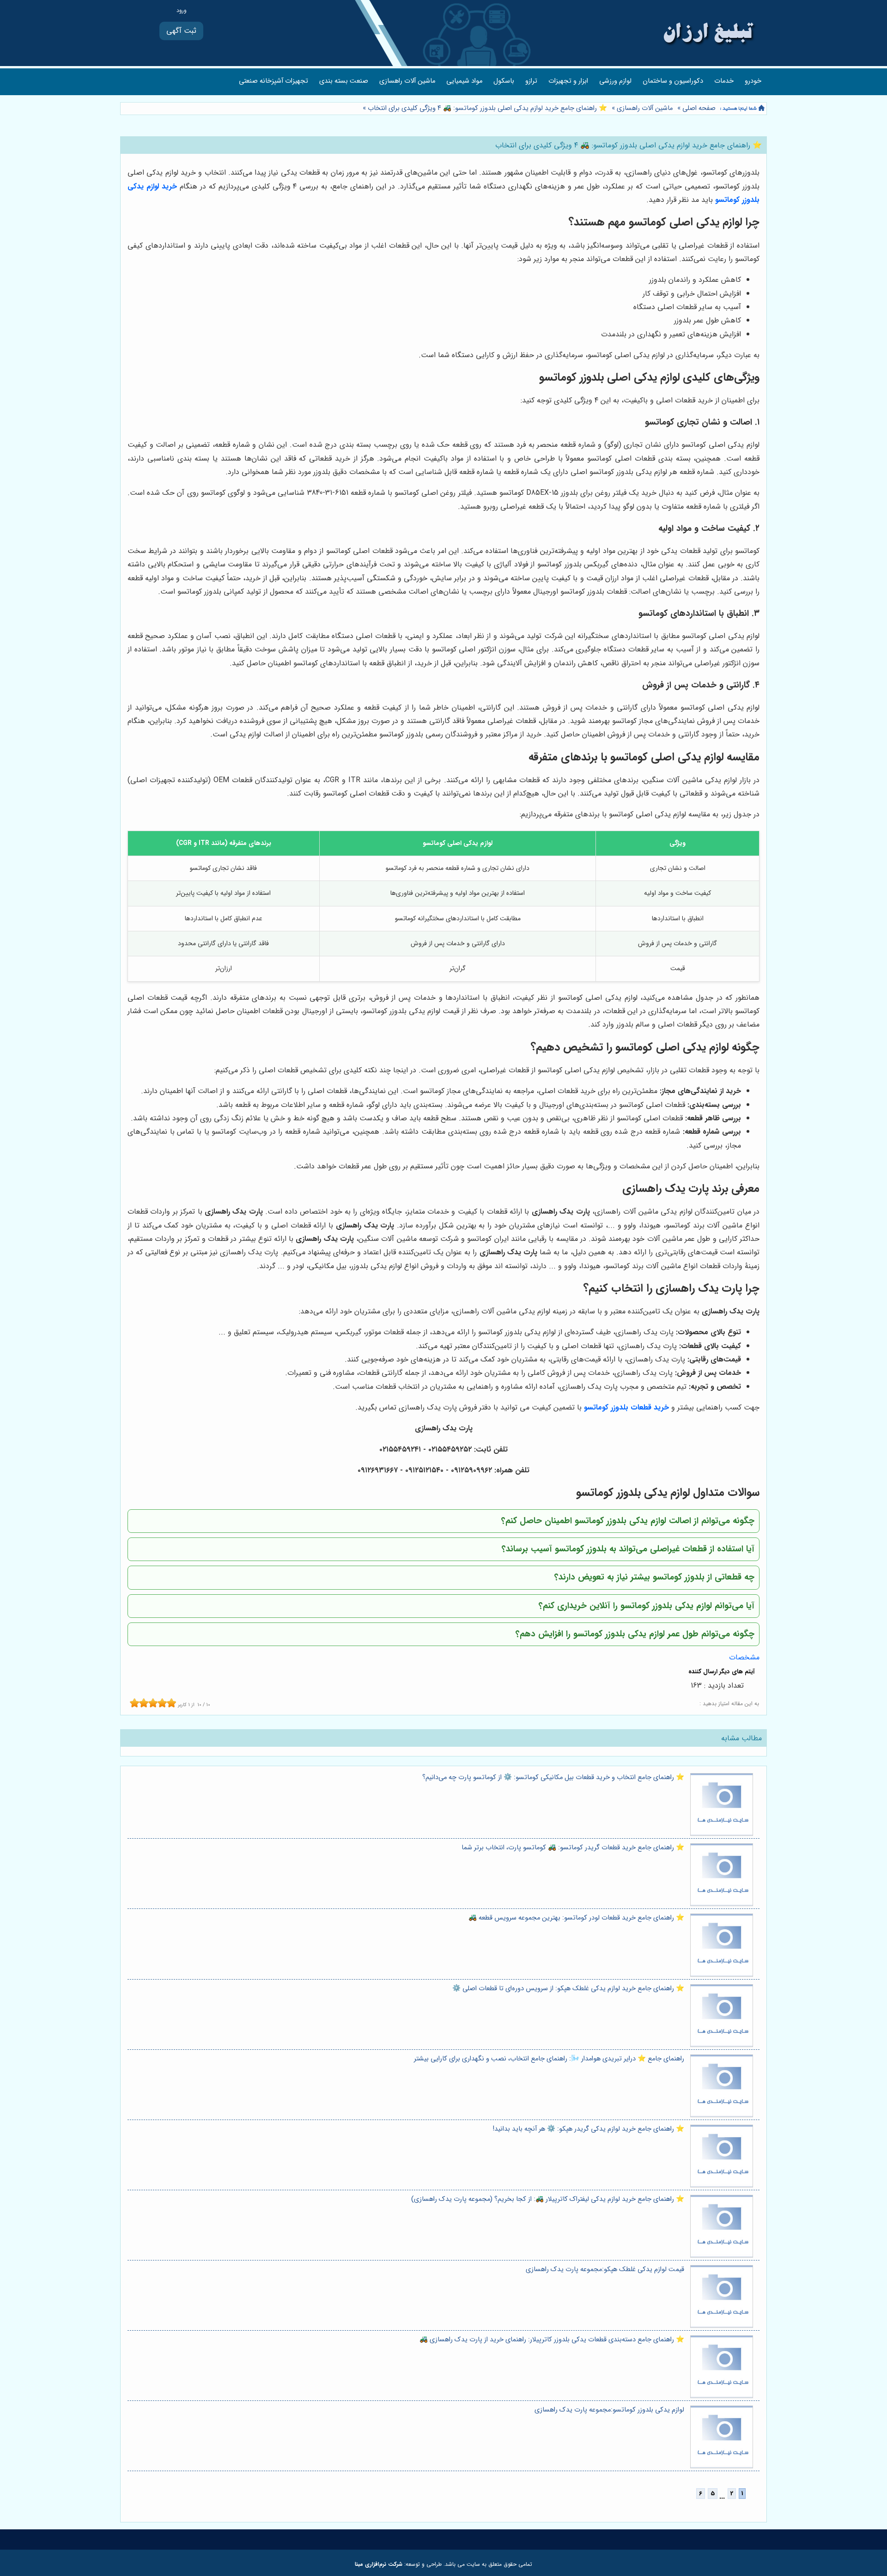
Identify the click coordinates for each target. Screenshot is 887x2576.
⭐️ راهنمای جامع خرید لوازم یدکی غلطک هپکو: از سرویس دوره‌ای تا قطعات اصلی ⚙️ (568, 1989)
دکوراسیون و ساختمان (673, 81)
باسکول (504, 81)
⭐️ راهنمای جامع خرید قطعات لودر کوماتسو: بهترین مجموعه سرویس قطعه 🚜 (576, 1918)
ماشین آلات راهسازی (407, 81)
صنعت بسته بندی (344, 81)
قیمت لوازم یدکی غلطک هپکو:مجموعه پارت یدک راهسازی (605, 2269)
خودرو (753, 81)
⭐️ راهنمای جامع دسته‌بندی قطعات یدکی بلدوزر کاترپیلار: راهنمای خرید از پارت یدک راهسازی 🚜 (552, 2340)
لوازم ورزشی (615, 81)
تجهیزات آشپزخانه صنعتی (273, 81)
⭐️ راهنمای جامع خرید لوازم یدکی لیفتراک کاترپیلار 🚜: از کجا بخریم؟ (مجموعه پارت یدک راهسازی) (548, 2199)
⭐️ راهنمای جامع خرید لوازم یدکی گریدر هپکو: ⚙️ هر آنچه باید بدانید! (589, 2129)
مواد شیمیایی (464, 81)
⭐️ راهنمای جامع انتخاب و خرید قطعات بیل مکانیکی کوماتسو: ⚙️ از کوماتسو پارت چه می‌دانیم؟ (553, 1777)
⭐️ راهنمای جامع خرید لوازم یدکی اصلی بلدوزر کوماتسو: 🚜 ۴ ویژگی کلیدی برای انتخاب (486, 108)
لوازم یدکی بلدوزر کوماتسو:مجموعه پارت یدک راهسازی (609, 2410)
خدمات (724, 81)
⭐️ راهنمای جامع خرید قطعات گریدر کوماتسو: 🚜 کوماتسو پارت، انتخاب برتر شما (573, 1848)
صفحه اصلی (699, 108)
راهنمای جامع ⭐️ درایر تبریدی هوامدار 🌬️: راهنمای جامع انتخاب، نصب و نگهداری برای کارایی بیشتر (549, 2059)
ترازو (531, 81)
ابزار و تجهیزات (568, 81)
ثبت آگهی (181, 31)
